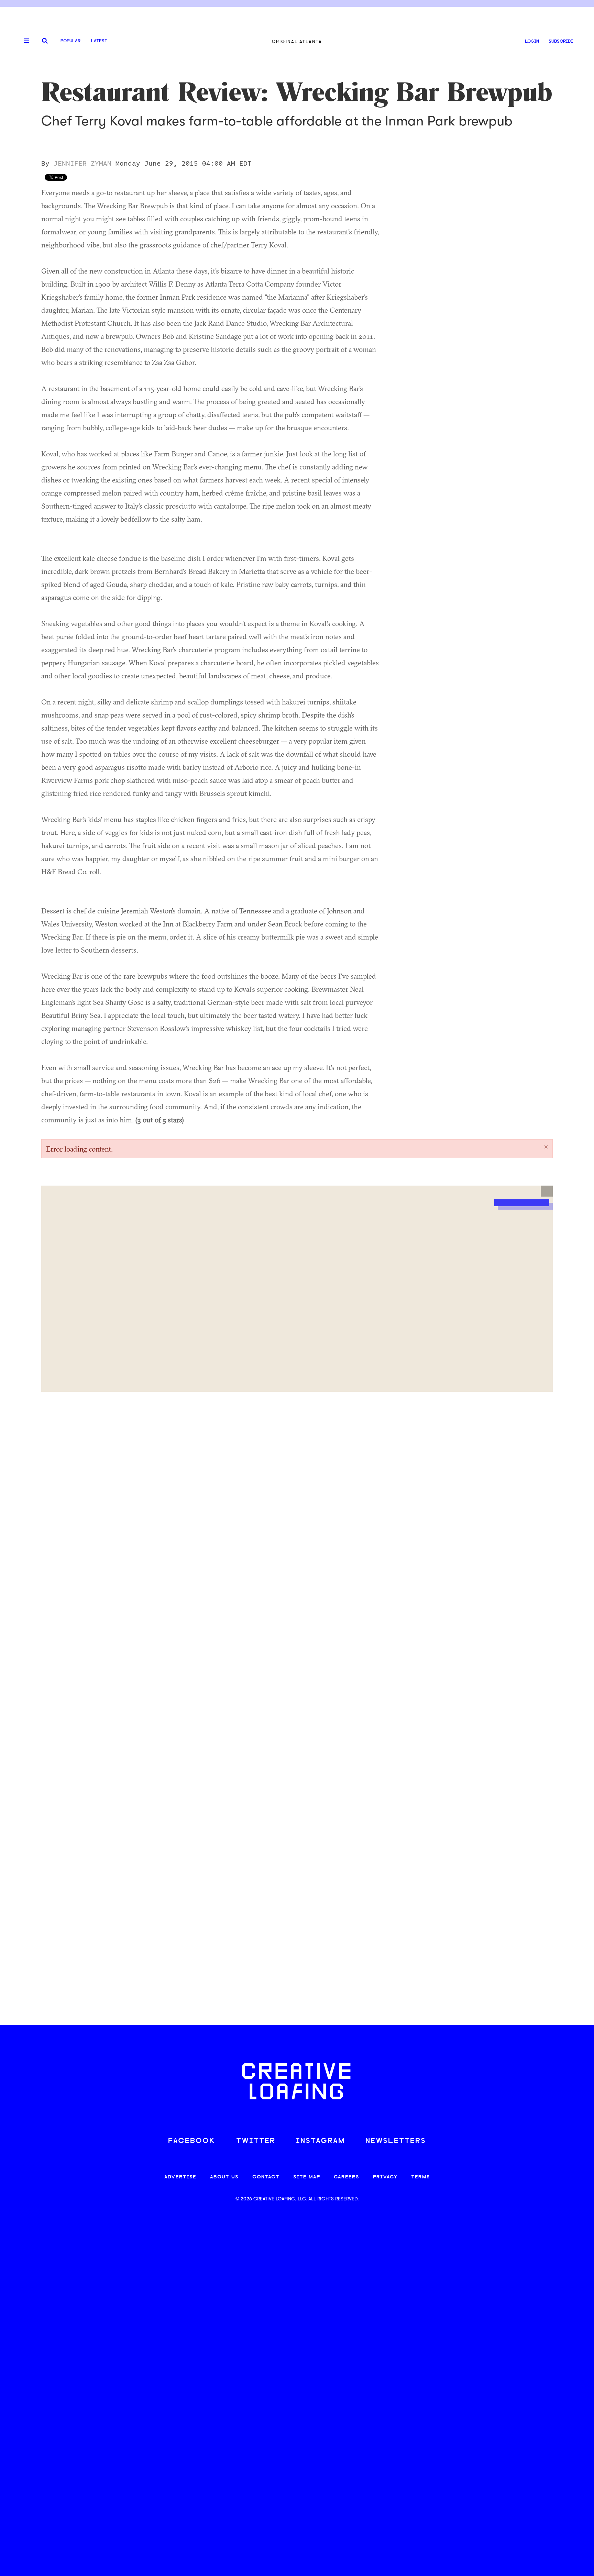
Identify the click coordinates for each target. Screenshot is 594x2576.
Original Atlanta (297, 41)
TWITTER (256, 2141)
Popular (70, 41)
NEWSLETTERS (396, 2141)
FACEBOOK (192, 2141)
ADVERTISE (180, 2177)
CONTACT (266, 2177)
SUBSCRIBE (561, 41)
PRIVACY (385, 2177)
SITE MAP (307, 2177)
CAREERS (346, 2177)
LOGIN (532, 41)
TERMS (421, 2177)
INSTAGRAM (320, 2141)
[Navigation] (24, 41)
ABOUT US (224, 2177)
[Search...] (45, 41)
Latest (99, 41)
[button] (547, 1191)
